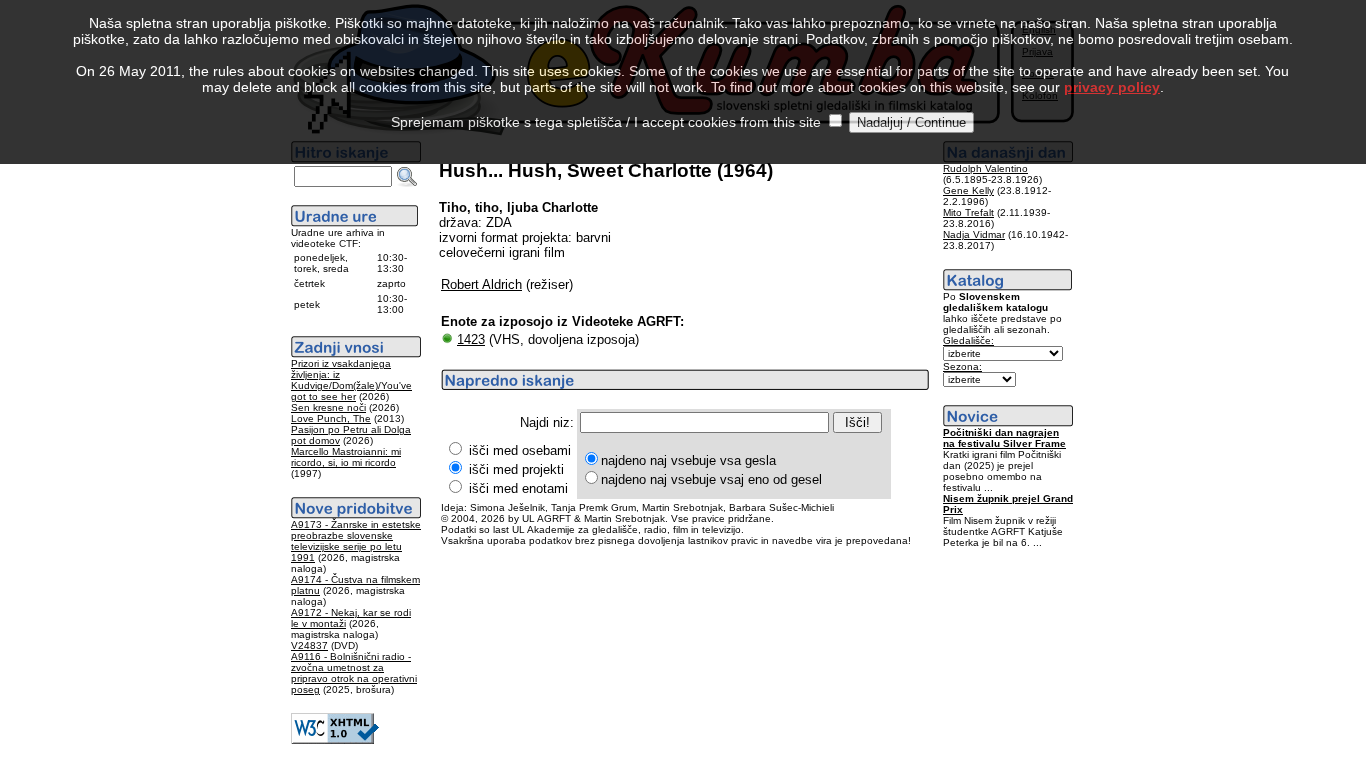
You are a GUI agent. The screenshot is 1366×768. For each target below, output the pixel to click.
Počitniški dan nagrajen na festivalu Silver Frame (1004, 438)
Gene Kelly (968, 190)
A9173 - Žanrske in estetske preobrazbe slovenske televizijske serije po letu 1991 (356, 541)
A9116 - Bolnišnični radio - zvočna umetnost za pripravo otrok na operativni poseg (354, 673)
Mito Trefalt (968, 212)
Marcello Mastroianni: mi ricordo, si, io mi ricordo (346, 457)
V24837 (309, 645)
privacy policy (1112, 87)
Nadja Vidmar (974, 234)
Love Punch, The (331, 418)
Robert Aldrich (481, 284)
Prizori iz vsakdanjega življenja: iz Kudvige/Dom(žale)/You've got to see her (351, 380)
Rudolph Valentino (985, 168)
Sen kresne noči (328, 407)
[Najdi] (407, 177)
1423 (471, 339)
